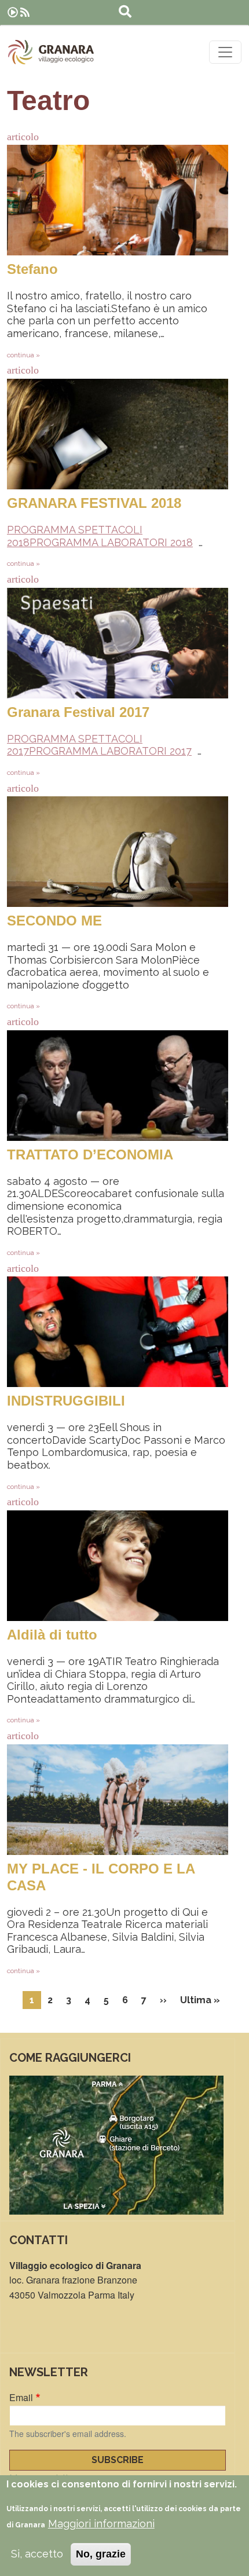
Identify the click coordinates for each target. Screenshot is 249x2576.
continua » (23, 355)
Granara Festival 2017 (78, 712)
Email (21, 2397)
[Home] (51, 52)
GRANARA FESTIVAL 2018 (94, 503)
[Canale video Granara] (13, 12)
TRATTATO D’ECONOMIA (90, 1155)
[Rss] (25, 12)
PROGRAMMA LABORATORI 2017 (110, 751)
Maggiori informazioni (101, 2524)
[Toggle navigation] (225, 52)
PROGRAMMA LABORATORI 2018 (111, 542)
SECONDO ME (54, 921)
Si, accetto (37, 2554)
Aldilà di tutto (52, 1635)
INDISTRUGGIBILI (66, 1401)
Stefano (32, 269)
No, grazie (101, 2554)
